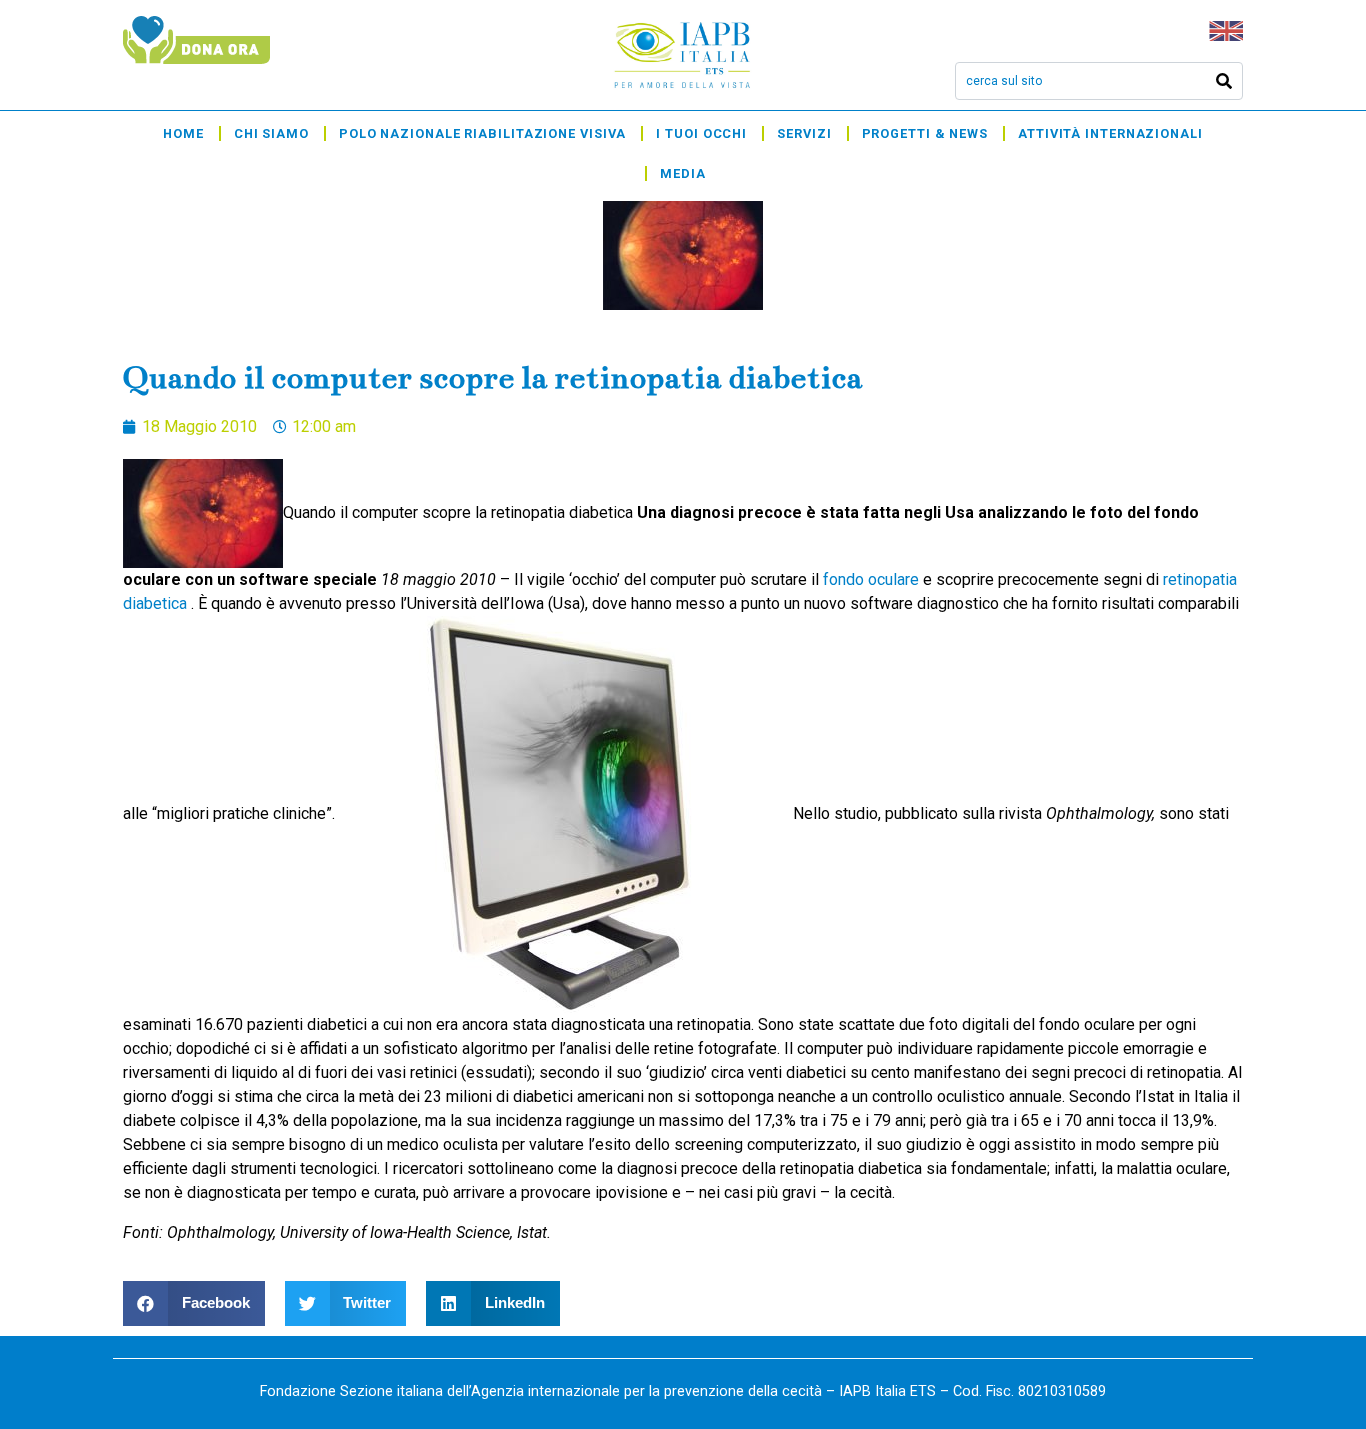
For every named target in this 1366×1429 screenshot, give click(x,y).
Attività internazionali (1110, 133)
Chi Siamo (271, 133)
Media (683, 173)
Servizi (804, 133)
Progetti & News (925, 133)
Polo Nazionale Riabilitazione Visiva (482, 133)
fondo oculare (873, 579)
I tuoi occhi (701, 133)
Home (183, 133)
